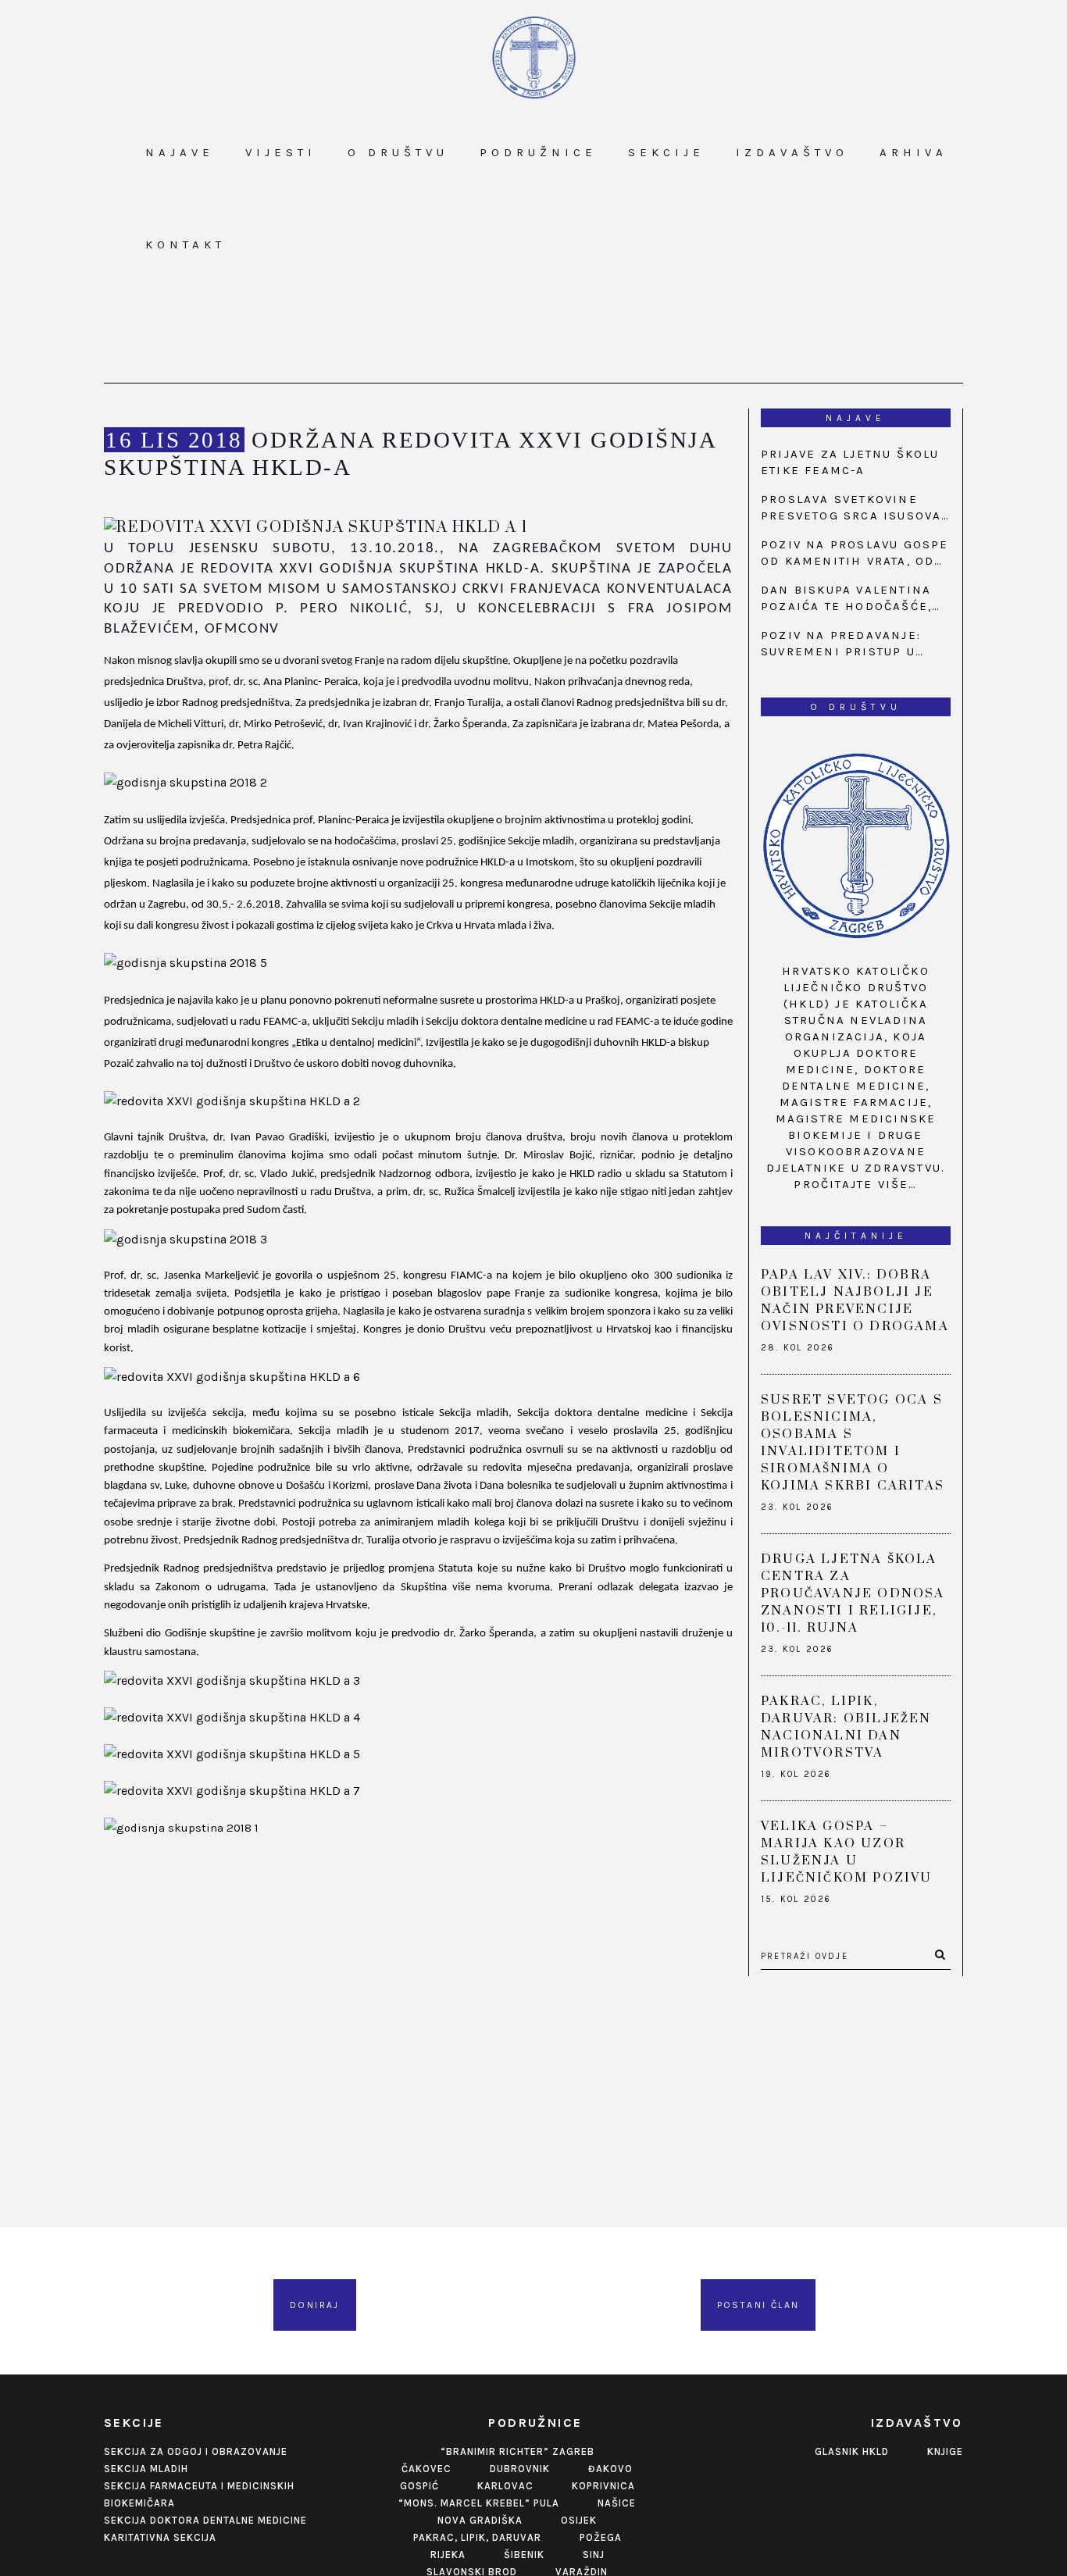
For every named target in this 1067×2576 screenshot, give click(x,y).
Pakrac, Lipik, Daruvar (477, 2537)
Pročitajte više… (855, 1184)
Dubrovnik (520, 2469)
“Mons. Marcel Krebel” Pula (479, 2503)
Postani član (758, 2305)
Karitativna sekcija (160, 2537)
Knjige (945, 2451)
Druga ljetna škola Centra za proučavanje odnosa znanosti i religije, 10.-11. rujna (853, 1593)
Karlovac (505, 2486)
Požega (601, 2537)
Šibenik (524, 2555)
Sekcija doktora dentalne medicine (205, 2520)
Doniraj (315, 2305)
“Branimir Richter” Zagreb (517, 2451)
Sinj (594, 2555)
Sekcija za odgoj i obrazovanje (196, 2451)
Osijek (579, 2520)
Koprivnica (603, 2486)
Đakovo (610, 2469)
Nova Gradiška (480, 2520)
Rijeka (448, 2555)
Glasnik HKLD (852, 2451)
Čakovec (426, 2469)
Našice (617, 2503)
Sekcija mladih (146, 2469)
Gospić (419, 2486)
